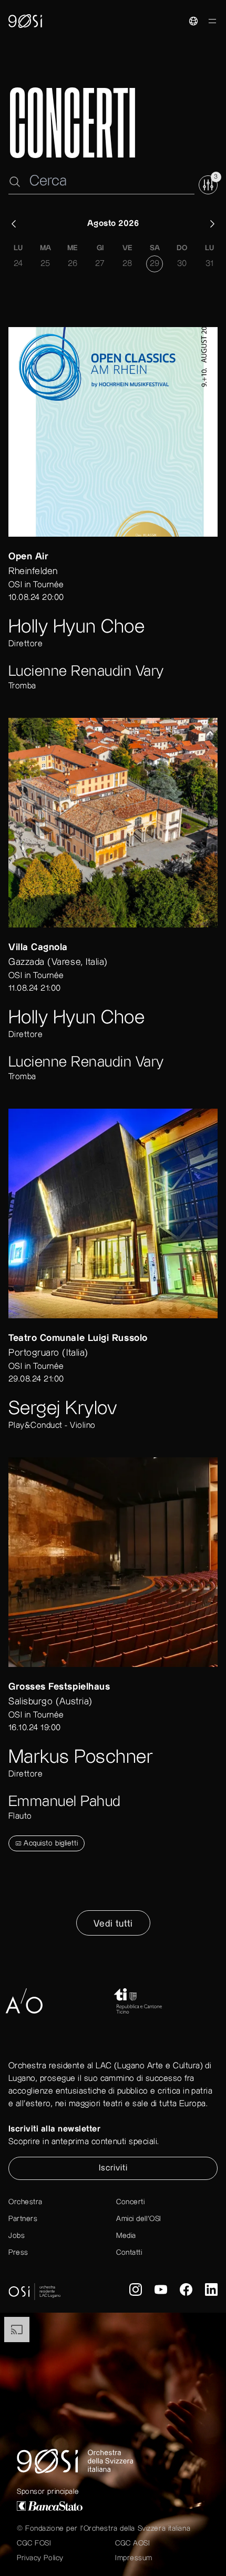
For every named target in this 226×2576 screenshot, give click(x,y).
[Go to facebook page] (186, 2292)
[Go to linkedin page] (211, 2292)
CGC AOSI (132, 2543)
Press (18, 2253)
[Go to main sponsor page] (113, 2506)
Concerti (130, 2202)
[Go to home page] (113, 2461)
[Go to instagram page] (136, 2292)
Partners (23, 2219)
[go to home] (25, 21)
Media (126, 2236)
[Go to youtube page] (161, 2292)
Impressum (134, 2558)
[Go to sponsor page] (79, 2001)
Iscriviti (113, 2168)
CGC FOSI (34, 2543)
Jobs (17, 2236)
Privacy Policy (40, 2558)
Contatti (129, 2253)
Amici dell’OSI (139, 2219)
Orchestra (25, 2202)
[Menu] (212, 23)
